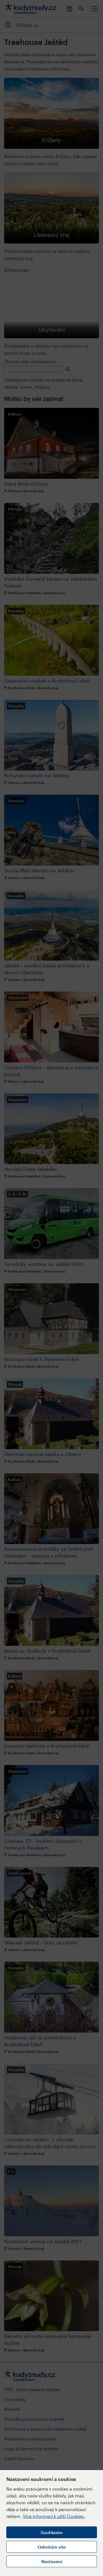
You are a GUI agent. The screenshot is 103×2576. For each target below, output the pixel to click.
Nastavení (52, 2561)
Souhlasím (52, 2532)
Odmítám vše (52, 2547)
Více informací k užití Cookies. (54, 2516)
